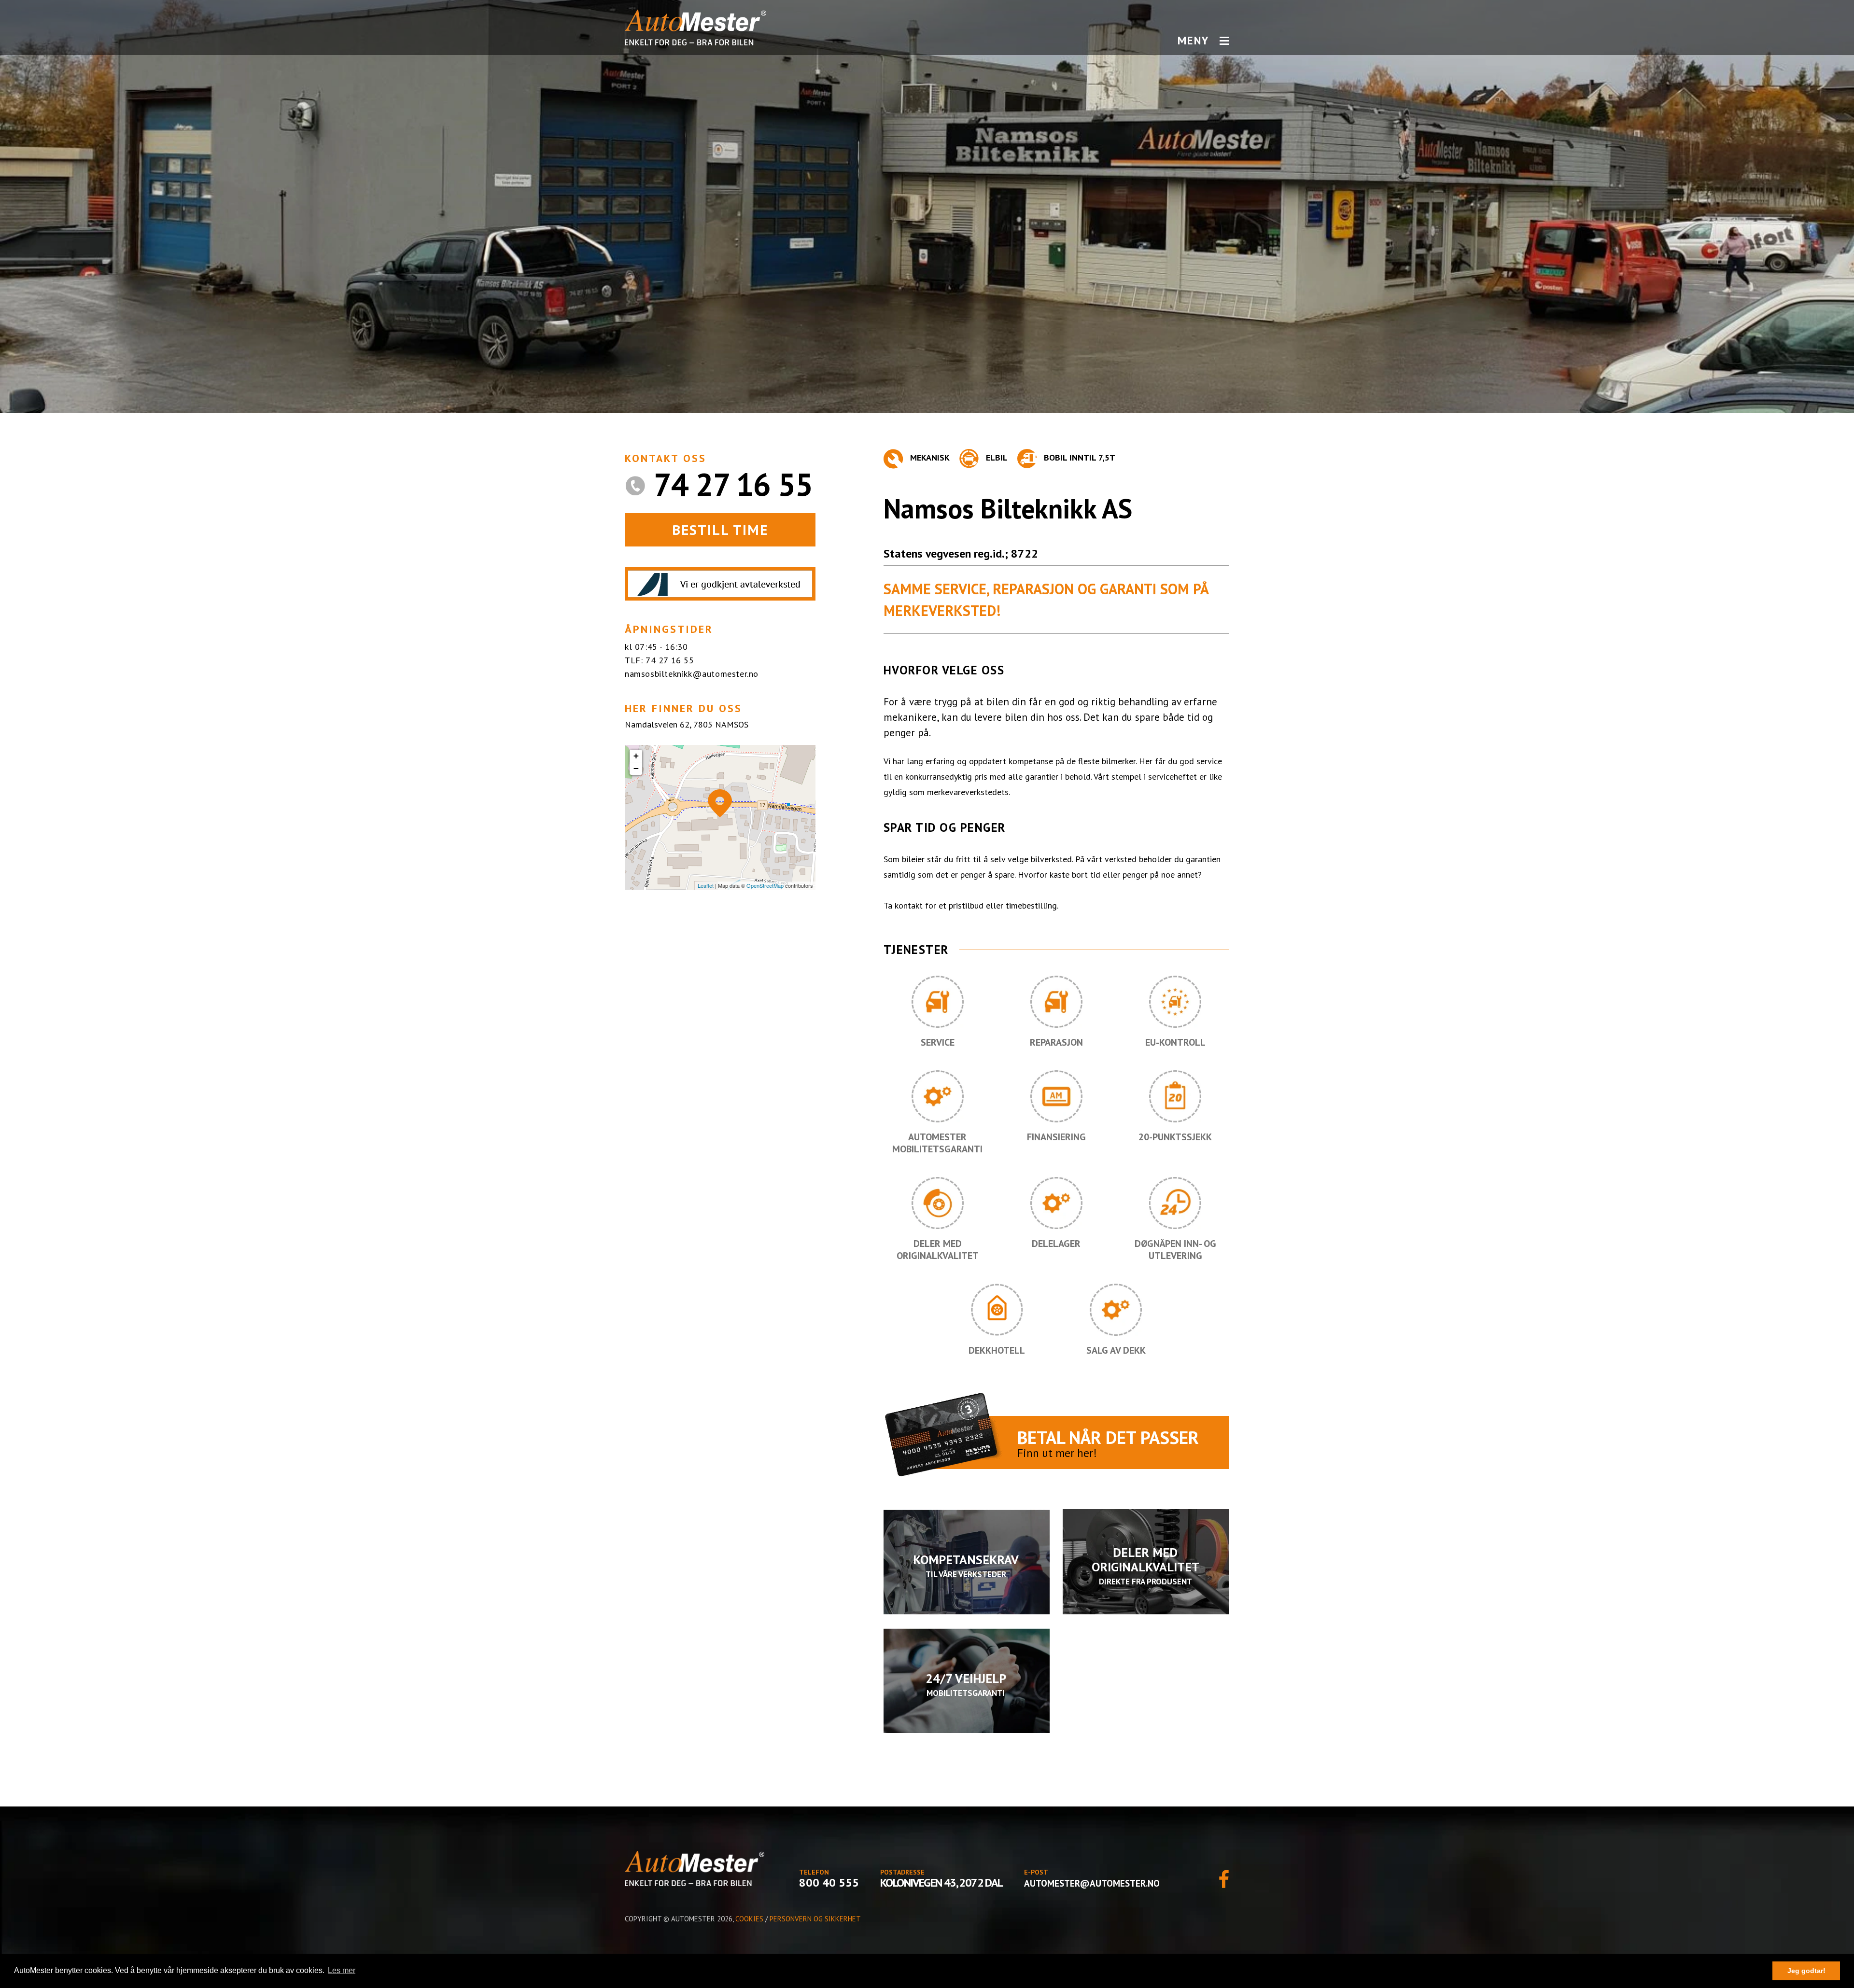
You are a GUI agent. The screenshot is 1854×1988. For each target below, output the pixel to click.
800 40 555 (829, 1883)
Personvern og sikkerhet (815, 1919)
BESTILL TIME (720, 530)
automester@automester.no (1092, 1883)
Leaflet (706, 885)
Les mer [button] (342, 1970)
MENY (1193, 41)
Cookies (749, 1919)
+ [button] (636, 756)
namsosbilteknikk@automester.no (692, 674)
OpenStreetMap (765, 885)
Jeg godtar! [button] (1806, 1971)
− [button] (636, 768)
